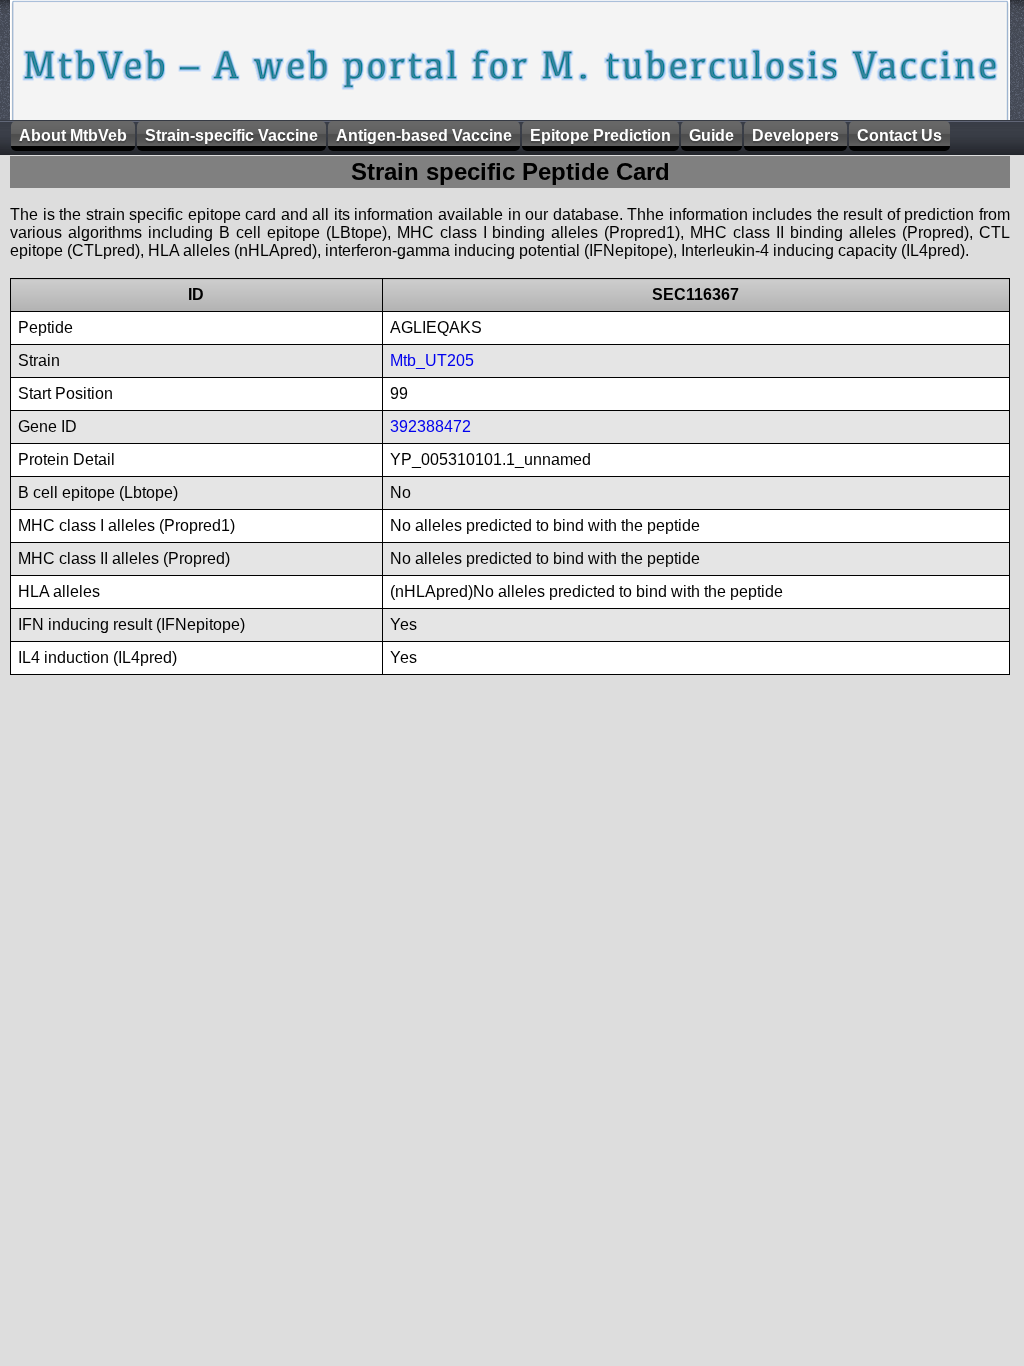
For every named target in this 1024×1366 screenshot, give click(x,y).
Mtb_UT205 (432, 360)
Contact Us (899, 135)
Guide (711, 135)
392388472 (430, 426)
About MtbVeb (73, 135)
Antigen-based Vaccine (424, 135)
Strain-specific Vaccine (231, 135)
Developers (795, 135)
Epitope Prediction (600, 135)
